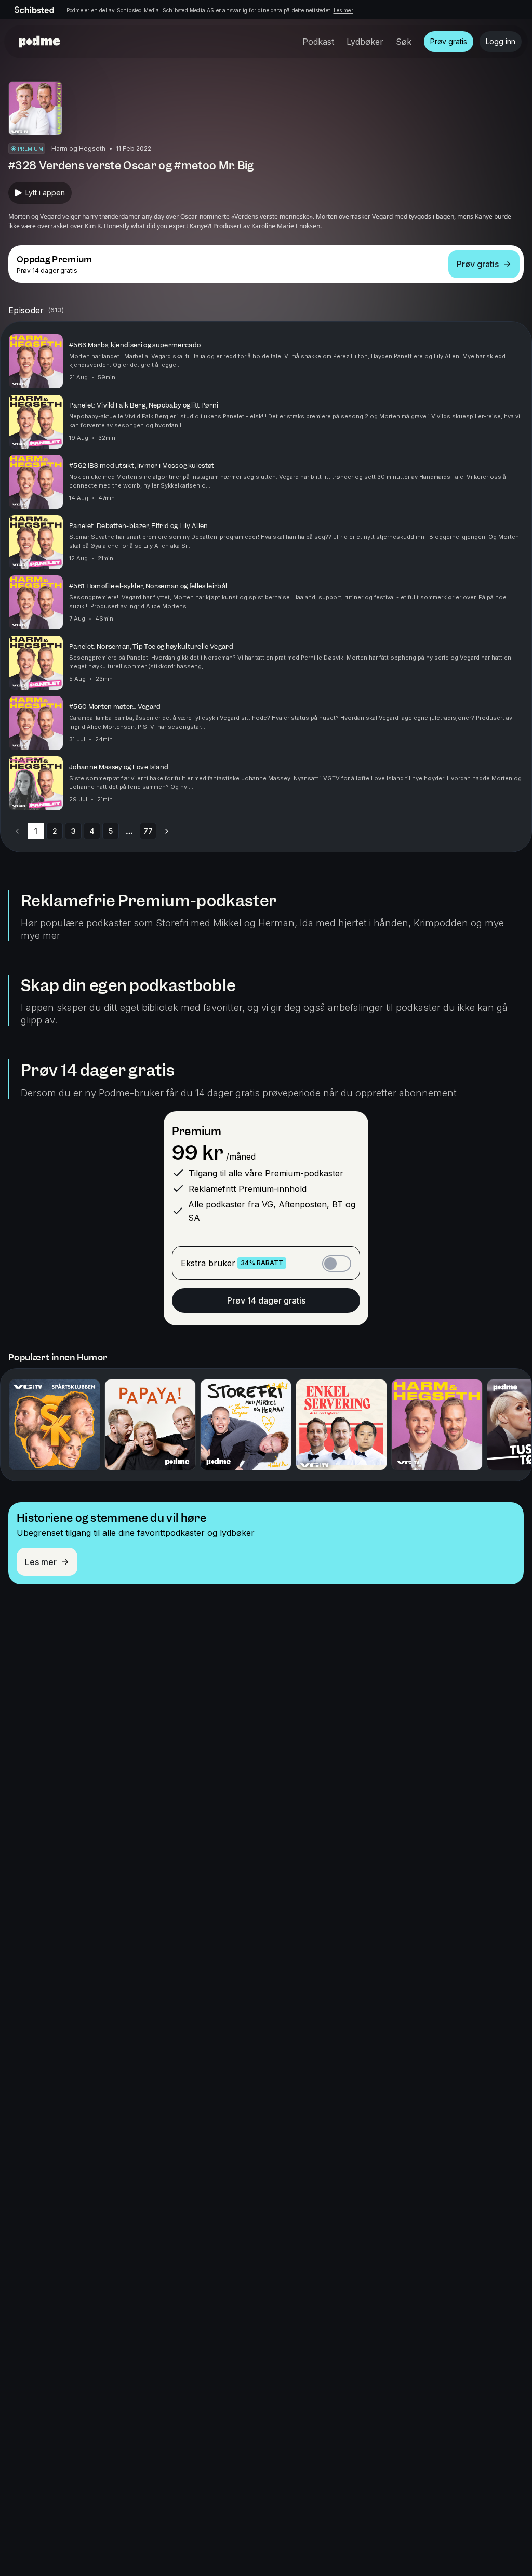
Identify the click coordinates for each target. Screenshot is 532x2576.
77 (148, 831)
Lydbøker (365, 42)
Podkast (318, 42)
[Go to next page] (167, 831)
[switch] (337, 1264)
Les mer (343, 10)
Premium (197, 1131)
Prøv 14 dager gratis (266, 1300)
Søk (404, 42)
